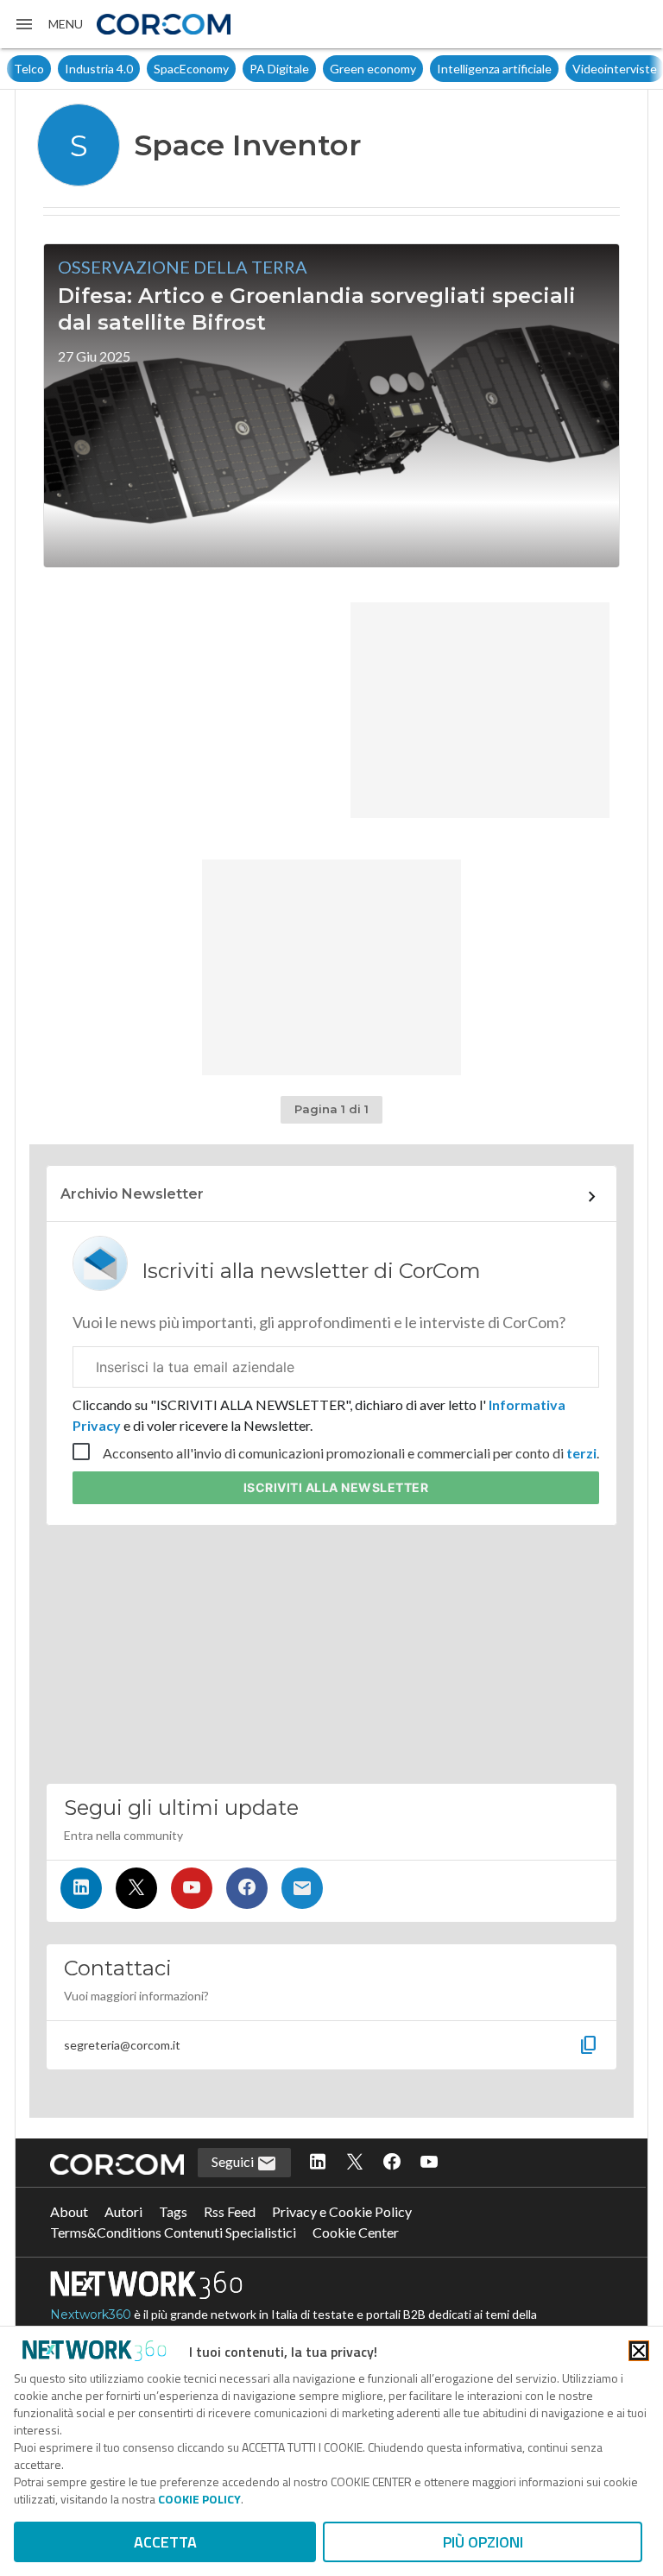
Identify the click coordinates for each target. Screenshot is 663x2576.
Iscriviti (336, 1487)
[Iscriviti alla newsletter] (302, 1888)
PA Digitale (279, 69)
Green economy (373, 69)
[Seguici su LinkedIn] (81, 1888)
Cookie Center (356, 2232)
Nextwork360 (91, 2315)
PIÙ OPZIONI (483, 2542)
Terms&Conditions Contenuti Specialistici (173, 2232)
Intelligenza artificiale (494, 69)
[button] (48, 24)
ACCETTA (165, 2542)
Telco (29, 69)
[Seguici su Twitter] (136, 1888)
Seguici (234, 2161)
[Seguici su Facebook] (247, 1888)
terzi (581, 1453)
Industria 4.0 (99, 69)
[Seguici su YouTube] (192, 1888)
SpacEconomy (191, 69)
